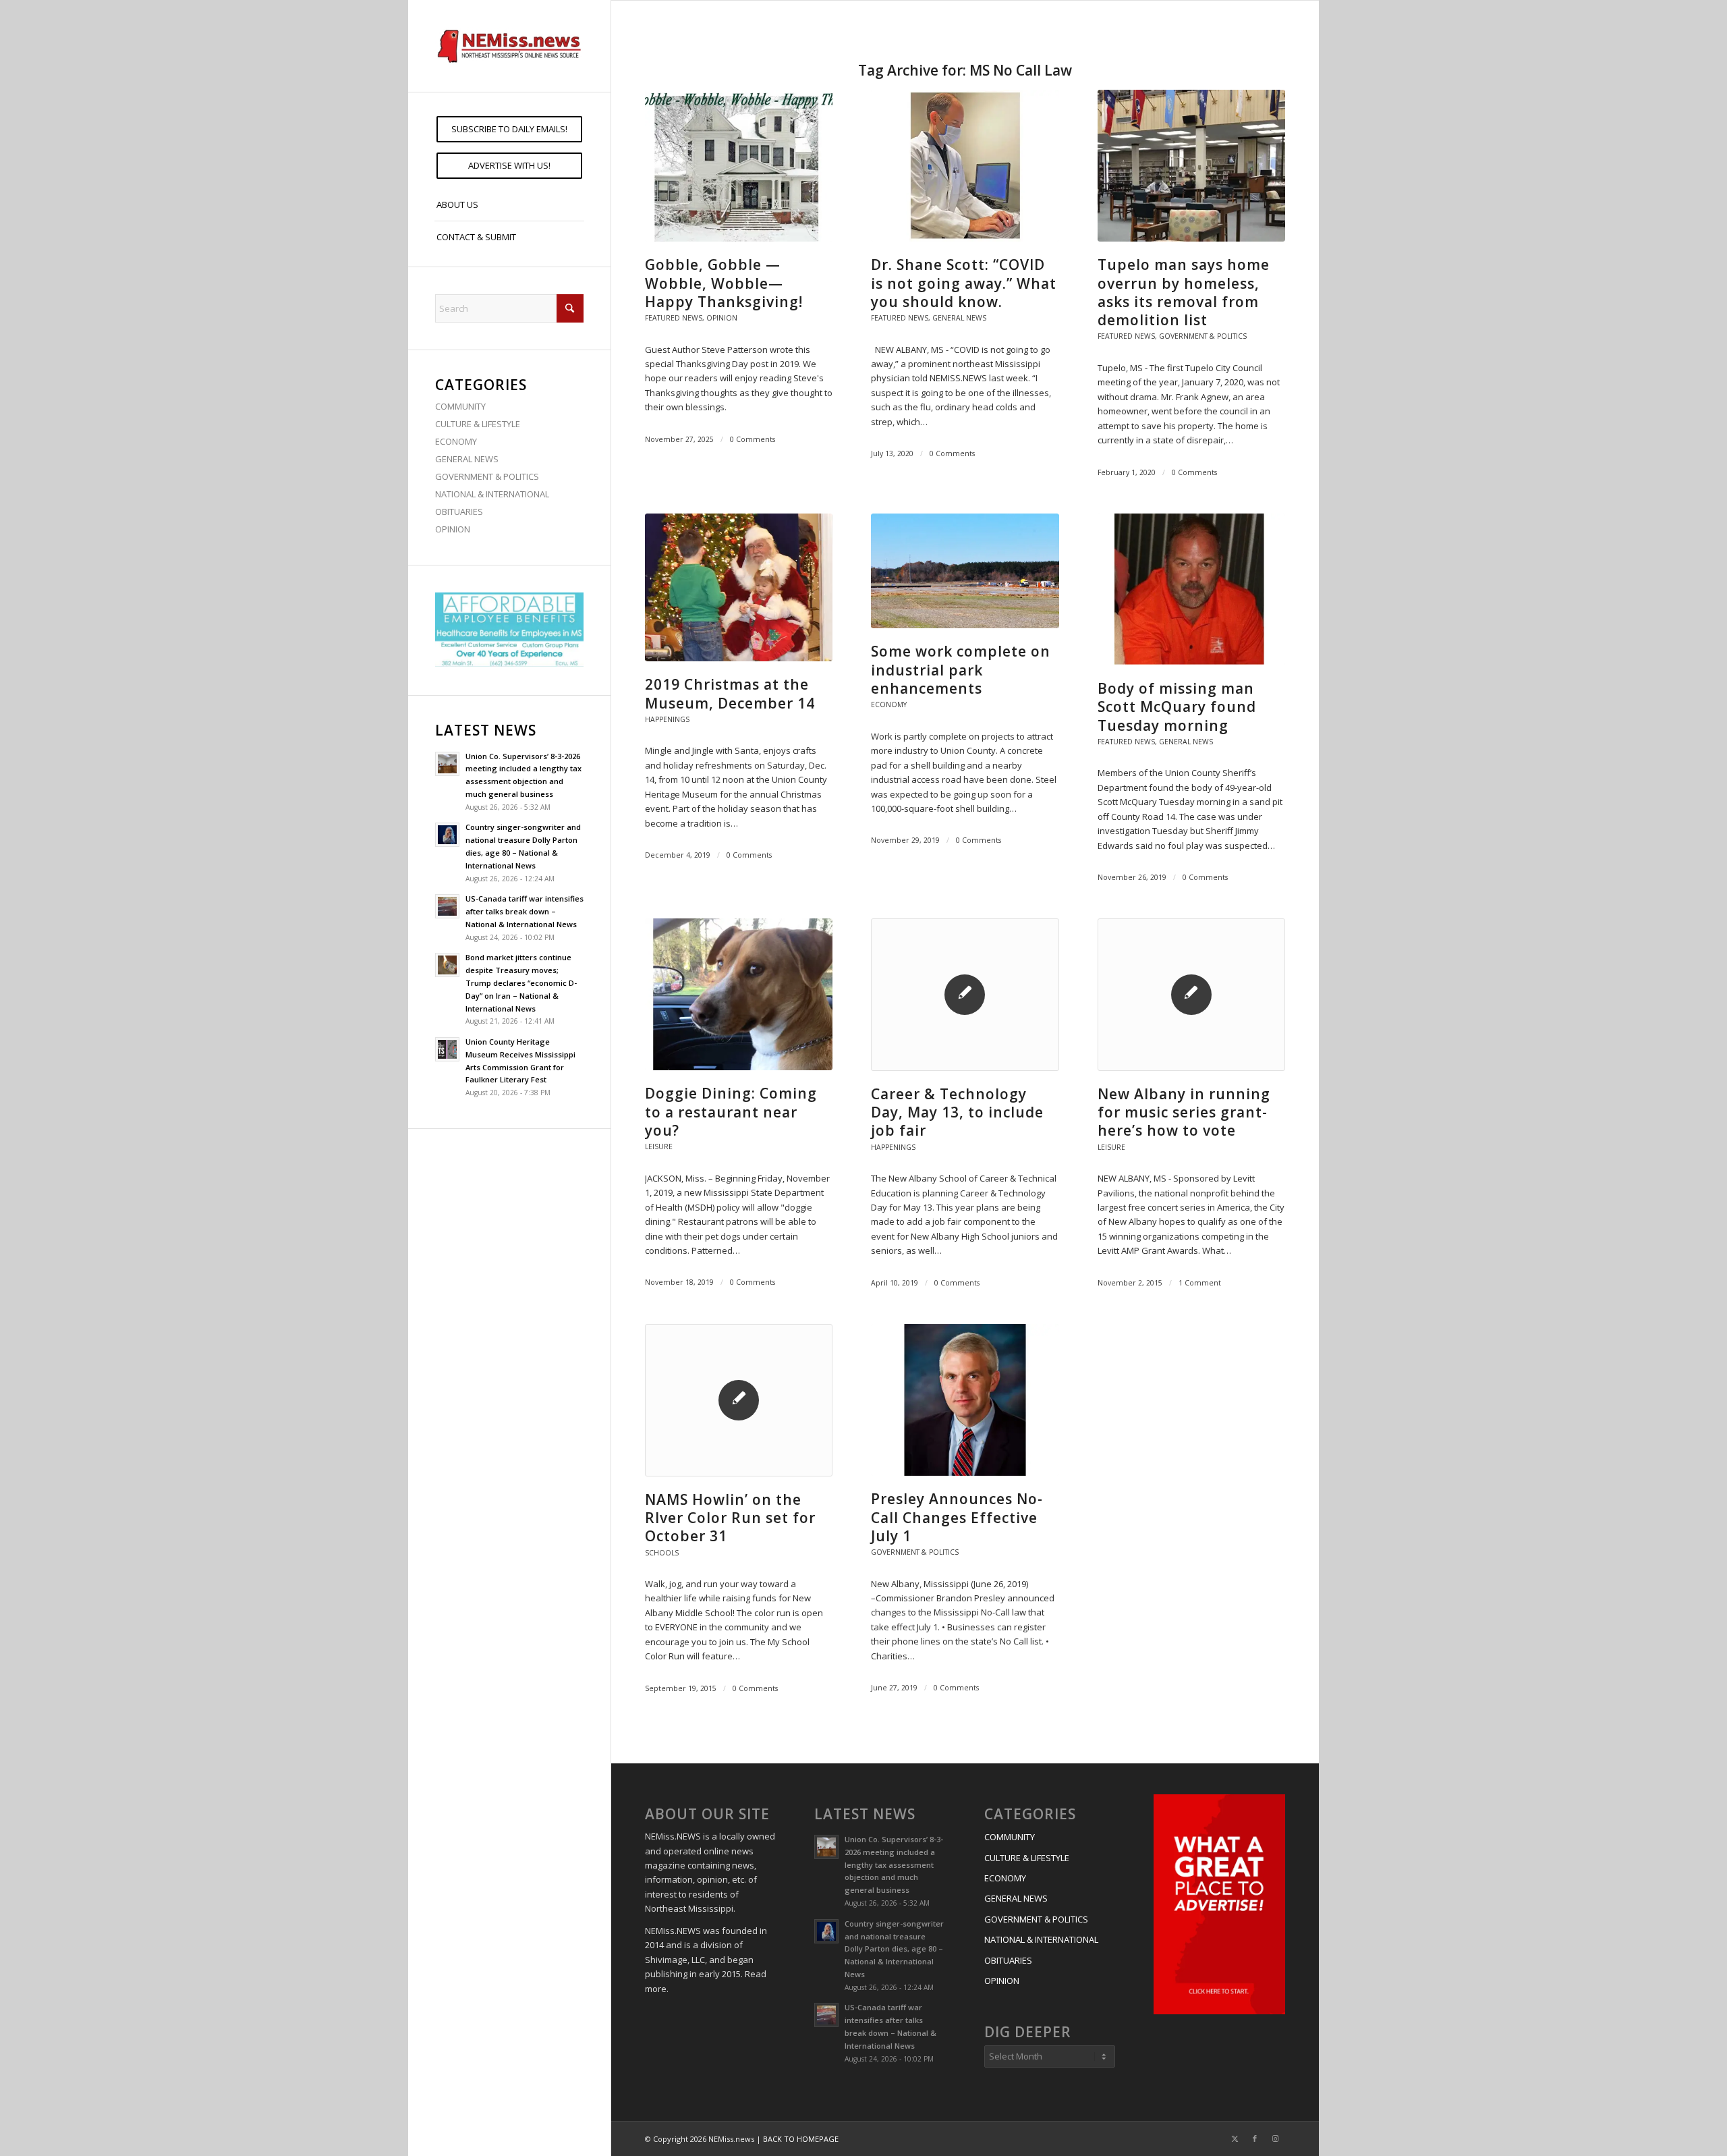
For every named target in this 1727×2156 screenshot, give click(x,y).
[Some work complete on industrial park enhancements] (965, 571)
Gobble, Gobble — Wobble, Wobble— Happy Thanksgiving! (724, 283)
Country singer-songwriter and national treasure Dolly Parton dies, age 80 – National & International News (894, 1949)
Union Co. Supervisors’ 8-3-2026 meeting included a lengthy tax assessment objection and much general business (894, 1864)
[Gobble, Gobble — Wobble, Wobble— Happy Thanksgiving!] (739, 166)
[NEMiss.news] (509, 46)
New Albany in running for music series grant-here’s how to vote (1184, 1112)
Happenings (667, 719)
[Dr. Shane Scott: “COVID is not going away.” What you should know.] (965, 166)
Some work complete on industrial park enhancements (961, 670)
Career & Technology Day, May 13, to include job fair (957, 1112)
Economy (889, 704)
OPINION (453, 529)
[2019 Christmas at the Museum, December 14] (739, 587)
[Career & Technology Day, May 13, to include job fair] (965, 994)
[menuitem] (509, 129)
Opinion (722, 318)
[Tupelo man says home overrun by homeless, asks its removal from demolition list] (1191, 166)
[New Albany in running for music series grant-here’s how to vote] (1191, 994)
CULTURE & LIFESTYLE (478, 424)
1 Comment (1200, 1283)
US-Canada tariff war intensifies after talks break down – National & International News (525, 911)
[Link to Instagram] (1275, 2138)
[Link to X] (1235, 2138)
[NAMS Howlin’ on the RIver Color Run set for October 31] (739, 1400)
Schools (662, 1553)
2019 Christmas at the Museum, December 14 (730, 693)
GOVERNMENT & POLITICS (487, 476)
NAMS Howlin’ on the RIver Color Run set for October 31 (730, 1518)
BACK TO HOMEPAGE (801, 2139)
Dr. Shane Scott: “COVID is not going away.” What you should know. (964, 283)
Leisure (659, 1146)
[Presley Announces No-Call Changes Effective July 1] (965, 1400)
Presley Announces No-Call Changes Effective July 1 (957, 1517)
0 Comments (753, 439)
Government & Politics (1203, 336)
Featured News (674, 318)
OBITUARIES (459, 512)
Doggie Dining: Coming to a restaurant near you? (731, 1112)
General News (959, 318)
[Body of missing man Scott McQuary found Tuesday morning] (1191, 589)
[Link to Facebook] (1255, 2138)
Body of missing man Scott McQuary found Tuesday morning (1177, 707)
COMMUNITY (460, 406)
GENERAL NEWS (467, 459)
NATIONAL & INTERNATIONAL (492, 494)
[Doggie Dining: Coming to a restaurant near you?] (739, 994)
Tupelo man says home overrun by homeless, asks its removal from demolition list (1184, 292)
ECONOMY (456, 441)
